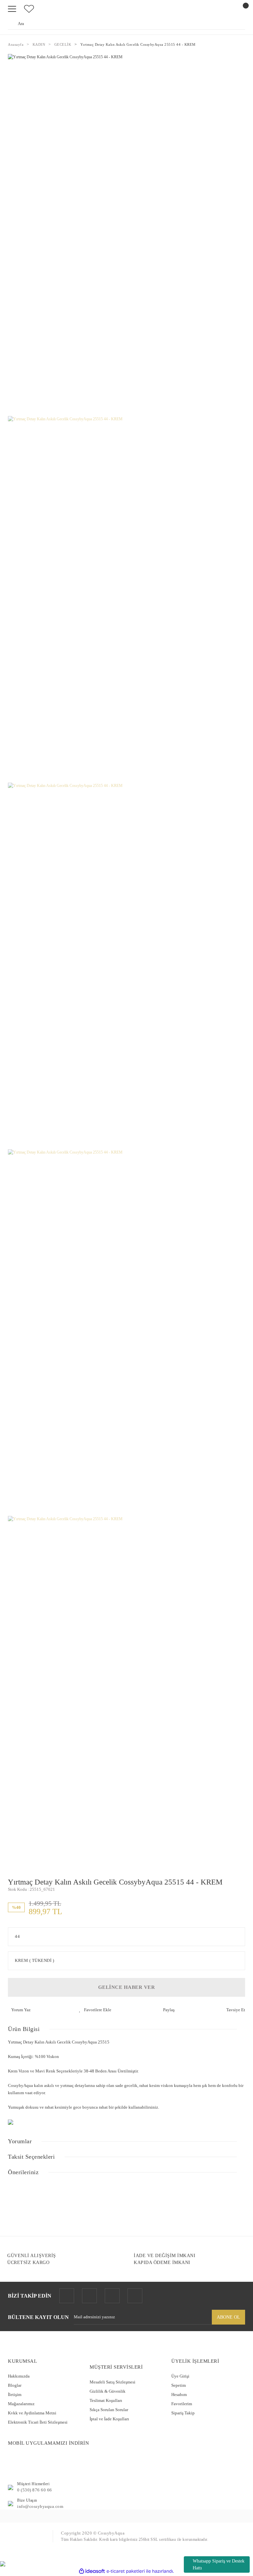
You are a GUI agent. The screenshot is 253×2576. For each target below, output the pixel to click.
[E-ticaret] (126, 2571)
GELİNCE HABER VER (127, 1987)
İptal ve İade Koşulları (109, 2419)
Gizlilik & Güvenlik (108, 2391)
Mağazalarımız (21, 2404)
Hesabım (179, 2394)
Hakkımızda (19, 2376)
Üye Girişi (180, 2376)
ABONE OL (228, 2317)
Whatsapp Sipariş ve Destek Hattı (219, 2564)
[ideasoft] (92, 2571)
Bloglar (15, 2385)
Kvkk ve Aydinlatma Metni (32, 2413)
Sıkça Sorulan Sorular (109, 2410)
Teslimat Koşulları (106, 2400)
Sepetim (179, 2385)
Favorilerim (182, 2404)
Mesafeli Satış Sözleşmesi (112, 2382)
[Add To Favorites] (95, 2010)
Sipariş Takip (183, 2413)
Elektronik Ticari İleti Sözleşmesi (38, 2422)
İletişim (15, 2394)
